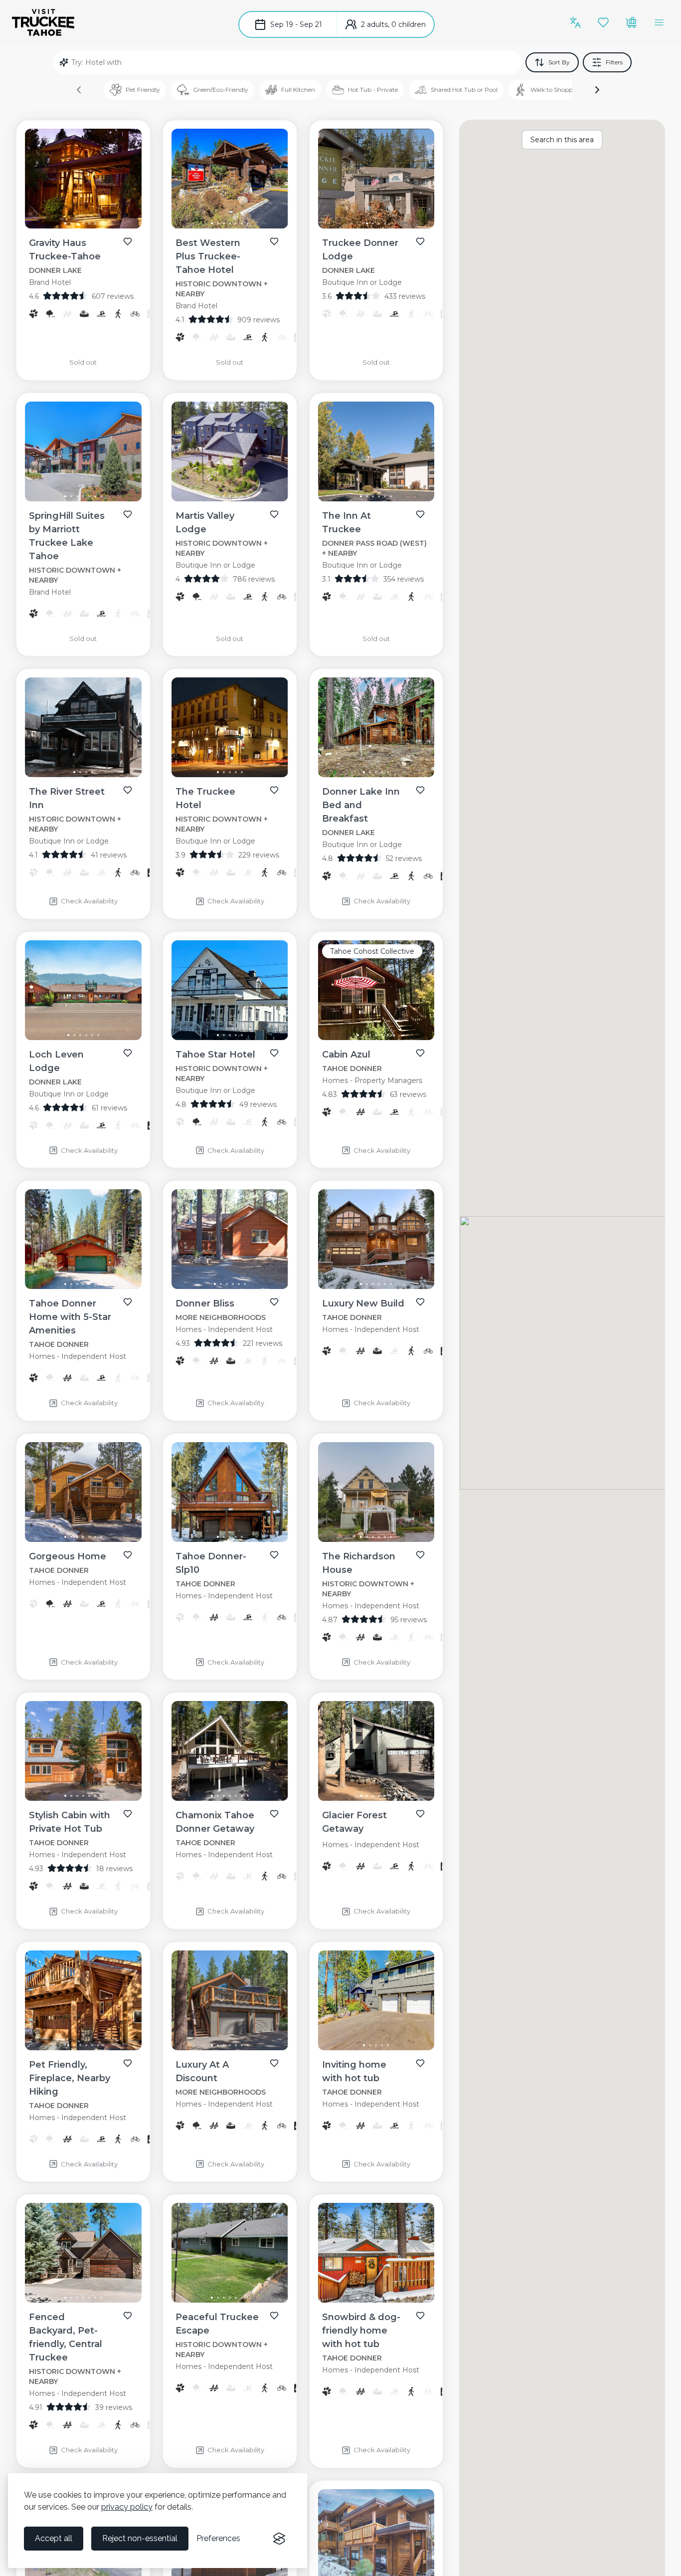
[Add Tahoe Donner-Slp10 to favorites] (274, 1555)
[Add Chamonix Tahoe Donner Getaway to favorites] (274, 1814)
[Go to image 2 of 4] (373, 223)
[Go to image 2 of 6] (367, 496)
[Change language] (575, 22)
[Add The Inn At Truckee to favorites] (420, 514)
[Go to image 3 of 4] (379, 223)
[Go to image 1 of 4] (367, 223)
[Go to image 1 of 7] (65, 223)
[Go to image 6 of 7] (95, 223)
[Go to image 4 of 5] (236, 772)
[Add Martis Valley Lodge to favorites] (274, 514)
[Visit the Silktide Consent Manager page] (279, 2539)
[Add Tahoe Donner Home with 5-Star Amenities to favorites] (128, 1302)
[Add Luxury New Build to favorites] (420, 1302)
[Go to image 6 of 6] (391, 496)
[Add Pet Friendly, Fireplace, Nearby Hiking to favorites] (128, 2063)
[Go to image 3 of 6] (373, 496)
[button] (597, 90)
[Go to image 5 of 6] (385, 496)
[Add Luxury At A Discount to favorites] (274, 2063)
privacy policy (127, 2507)
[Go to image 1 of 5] (218, 772)
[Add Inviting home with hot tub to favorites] (420, 2063)
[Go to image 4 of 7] (83, 223)
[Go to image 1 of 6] (361, 496)
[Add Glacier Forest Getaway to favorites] (420, 1814)
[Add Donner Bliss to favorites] (274, 1302)
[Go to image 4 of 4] (385, 223)
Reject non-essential (140, 2538)
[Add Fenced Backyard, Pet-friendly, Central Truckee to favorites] (128, 2316)
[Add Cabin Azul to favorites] (420, 1053)
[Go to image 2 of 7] (71, 223)
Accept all (54, 2538)
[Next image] (126, 181)
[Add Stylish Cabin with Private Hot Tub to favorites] (128, 1814)
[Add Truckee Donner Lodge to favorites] (420, 241)
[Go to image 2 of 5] (224, 772)
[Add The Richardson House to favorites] (420, 1555)
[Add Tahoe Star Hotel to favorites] (274, 1053)
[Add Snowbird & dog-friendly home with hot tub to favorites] (420, 2316)
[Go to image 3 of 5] (230, 772)
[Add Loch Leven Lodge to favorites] (128, 1053)
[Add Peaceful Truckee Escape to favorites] (274, 2316)
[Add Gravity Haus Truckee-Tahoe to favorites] (128, 241)
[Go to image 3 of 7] (77, 223)
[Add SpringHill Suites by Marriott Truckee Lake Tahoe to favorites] (128, 514)
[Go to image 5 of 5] (242, 772)
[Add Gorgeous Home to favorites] (128, 1555)
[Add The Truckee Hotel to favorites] (274, 790)
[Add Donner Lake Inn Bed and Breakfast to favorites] (420, 790)
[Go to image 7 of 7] (101, 223)
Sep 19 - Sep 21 (296, 24)
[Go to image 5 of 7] (89, 223)
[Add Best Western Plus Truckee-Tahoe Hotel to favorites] (274, 241)
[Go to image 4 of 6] (379, 496)
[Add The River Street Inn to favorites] (128, 790)
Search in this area (562, 140)
